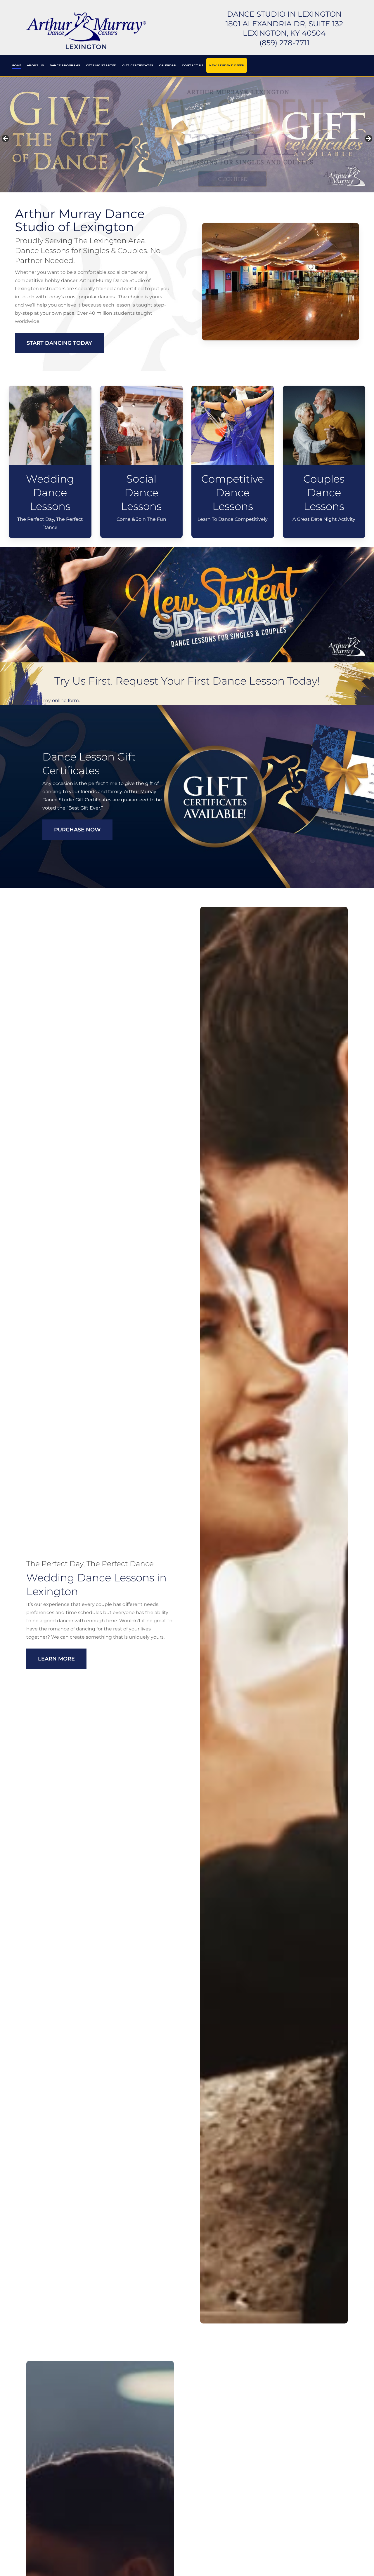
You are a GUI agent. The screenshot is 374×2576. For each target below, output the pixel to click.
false (6, 139)
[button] (59, 343)
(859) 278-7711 (284, 43)
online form (65, 700)
